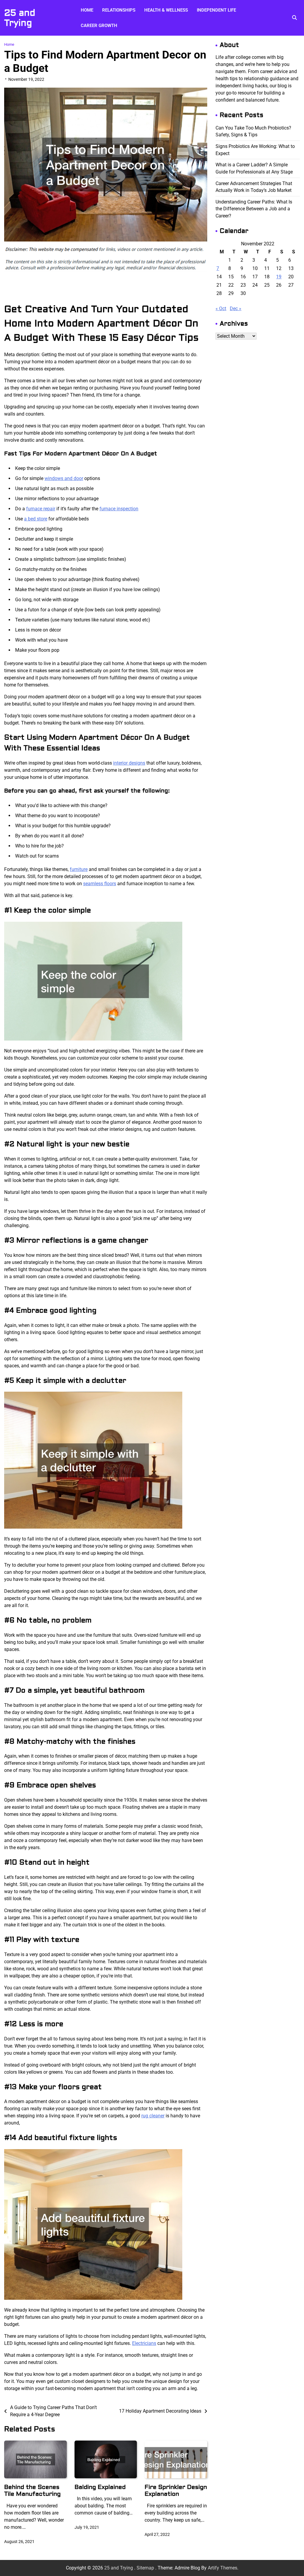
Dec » (236, 308)
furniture (79, 869)
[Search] (294, 18)
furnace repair (41, 509)
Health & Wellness (166, 10)
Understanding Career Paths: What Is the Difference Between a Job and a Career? (254, 209)
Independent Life (216, 10)
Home (87, 10)
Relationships (119, 10)
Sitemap (145, 2568)
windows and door (64, 478)
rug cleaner (153, 2116)
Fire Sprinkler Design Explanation (176, 2490)
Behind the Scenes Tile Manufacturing (32, 2490)
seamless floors (100, 884)
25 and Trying (20, 18)
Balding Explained (100, 2487)
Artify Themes (223, 2568)
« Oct (221, 308)
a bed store (36, 519)
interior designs (129, 763)
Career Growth (99, 26)
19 (279, 277)
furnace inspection (119, 509)
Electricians (144, 2343)
